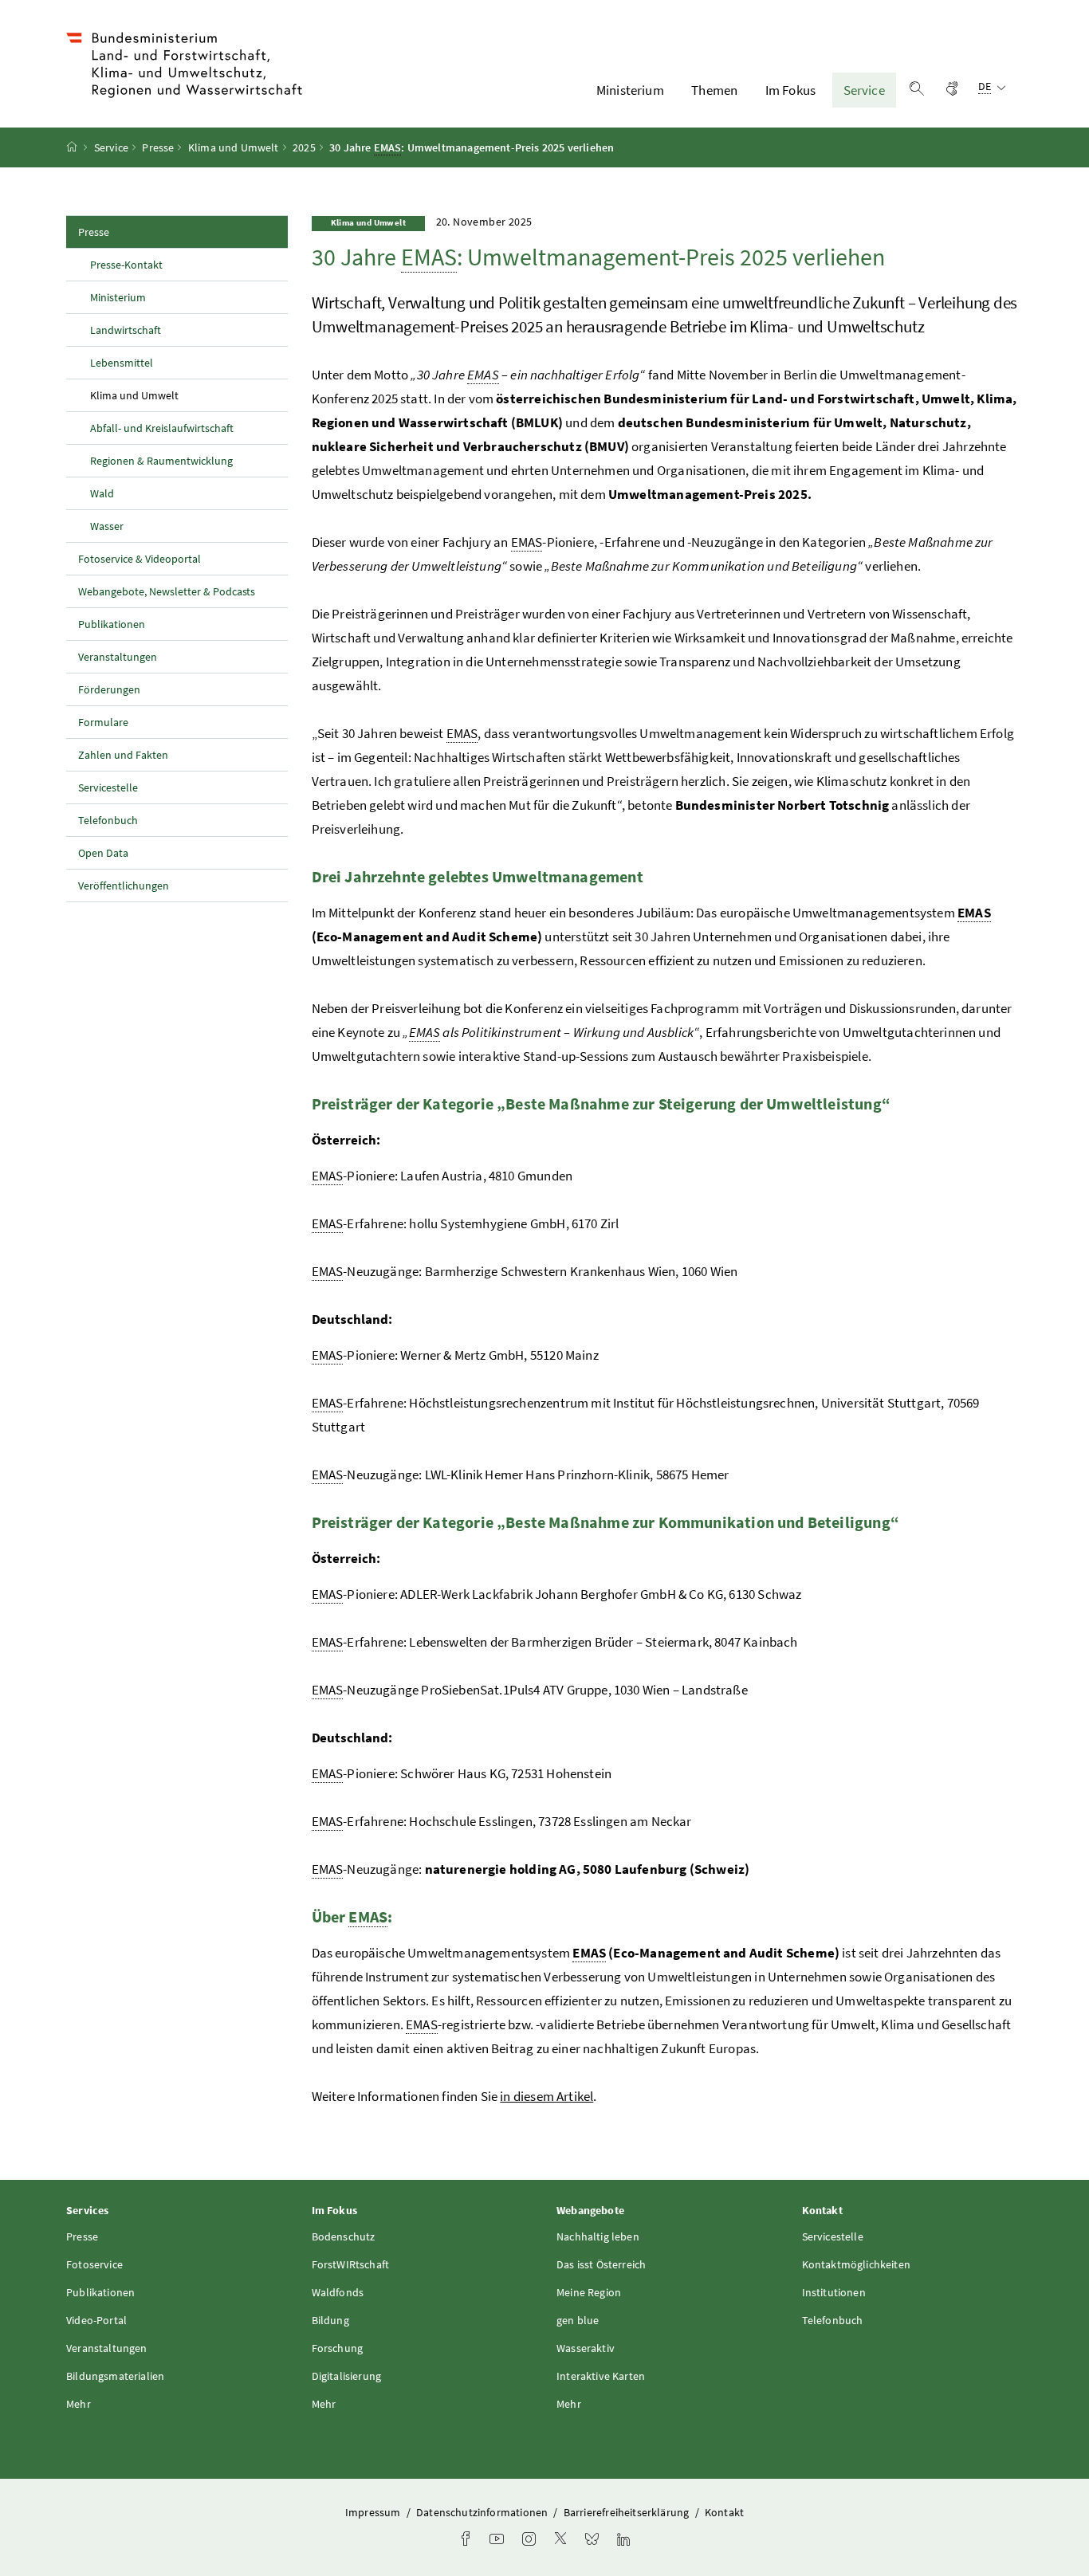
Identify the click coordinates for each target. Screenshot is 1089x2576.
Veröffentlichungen (124, 885)
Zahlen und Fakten (123, 755)
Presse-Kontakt (126, 265)
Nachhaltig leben (598, 2236)
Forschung (338, 2348)
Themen (714, 90)
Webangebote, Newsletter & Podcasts (167, 591)
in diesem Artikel (546, 2096)
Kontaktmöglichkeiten (857, 2264)
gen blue (578, 2320)
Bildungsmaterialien (115, 2376)
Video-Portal (96, 2320)
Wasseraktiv (586, 2348)
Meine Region (589, 2292)
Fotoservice (94, 2264)
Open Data (103, 853)
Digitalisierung (347, 2376)
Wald (102, 493)
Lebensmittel (122, 363)
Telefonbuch (108, 820)
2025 (304, 147)
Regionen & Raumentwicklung (161, 461)
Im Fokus (790, 90)
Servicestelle (108, 787)
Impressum (374, 2512)
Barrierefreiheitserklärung (628, 2512)
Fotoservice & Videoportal (140, 559)
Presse (158, 147)
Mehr (79, 2404)
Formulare (103, 722)
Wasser (107, 526)
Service (864, 90)
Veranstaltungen (118, 657)
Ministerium (630, 90)
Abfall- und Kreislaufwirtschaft (162, 428)
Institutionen (834, 2292)
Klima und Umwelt (234, 147)
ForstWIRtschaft (351, 2264)
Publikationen (112, 624)
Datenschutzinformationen (483, 2512)
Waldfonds (338, 2292)
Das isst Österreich (601, 2264)
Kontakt (724, 2512)
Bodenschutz (344, 2236)
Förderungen (109, 689)
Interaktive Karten (601, 2376)
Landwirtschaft (126, 330)
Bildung (330, 2320)
